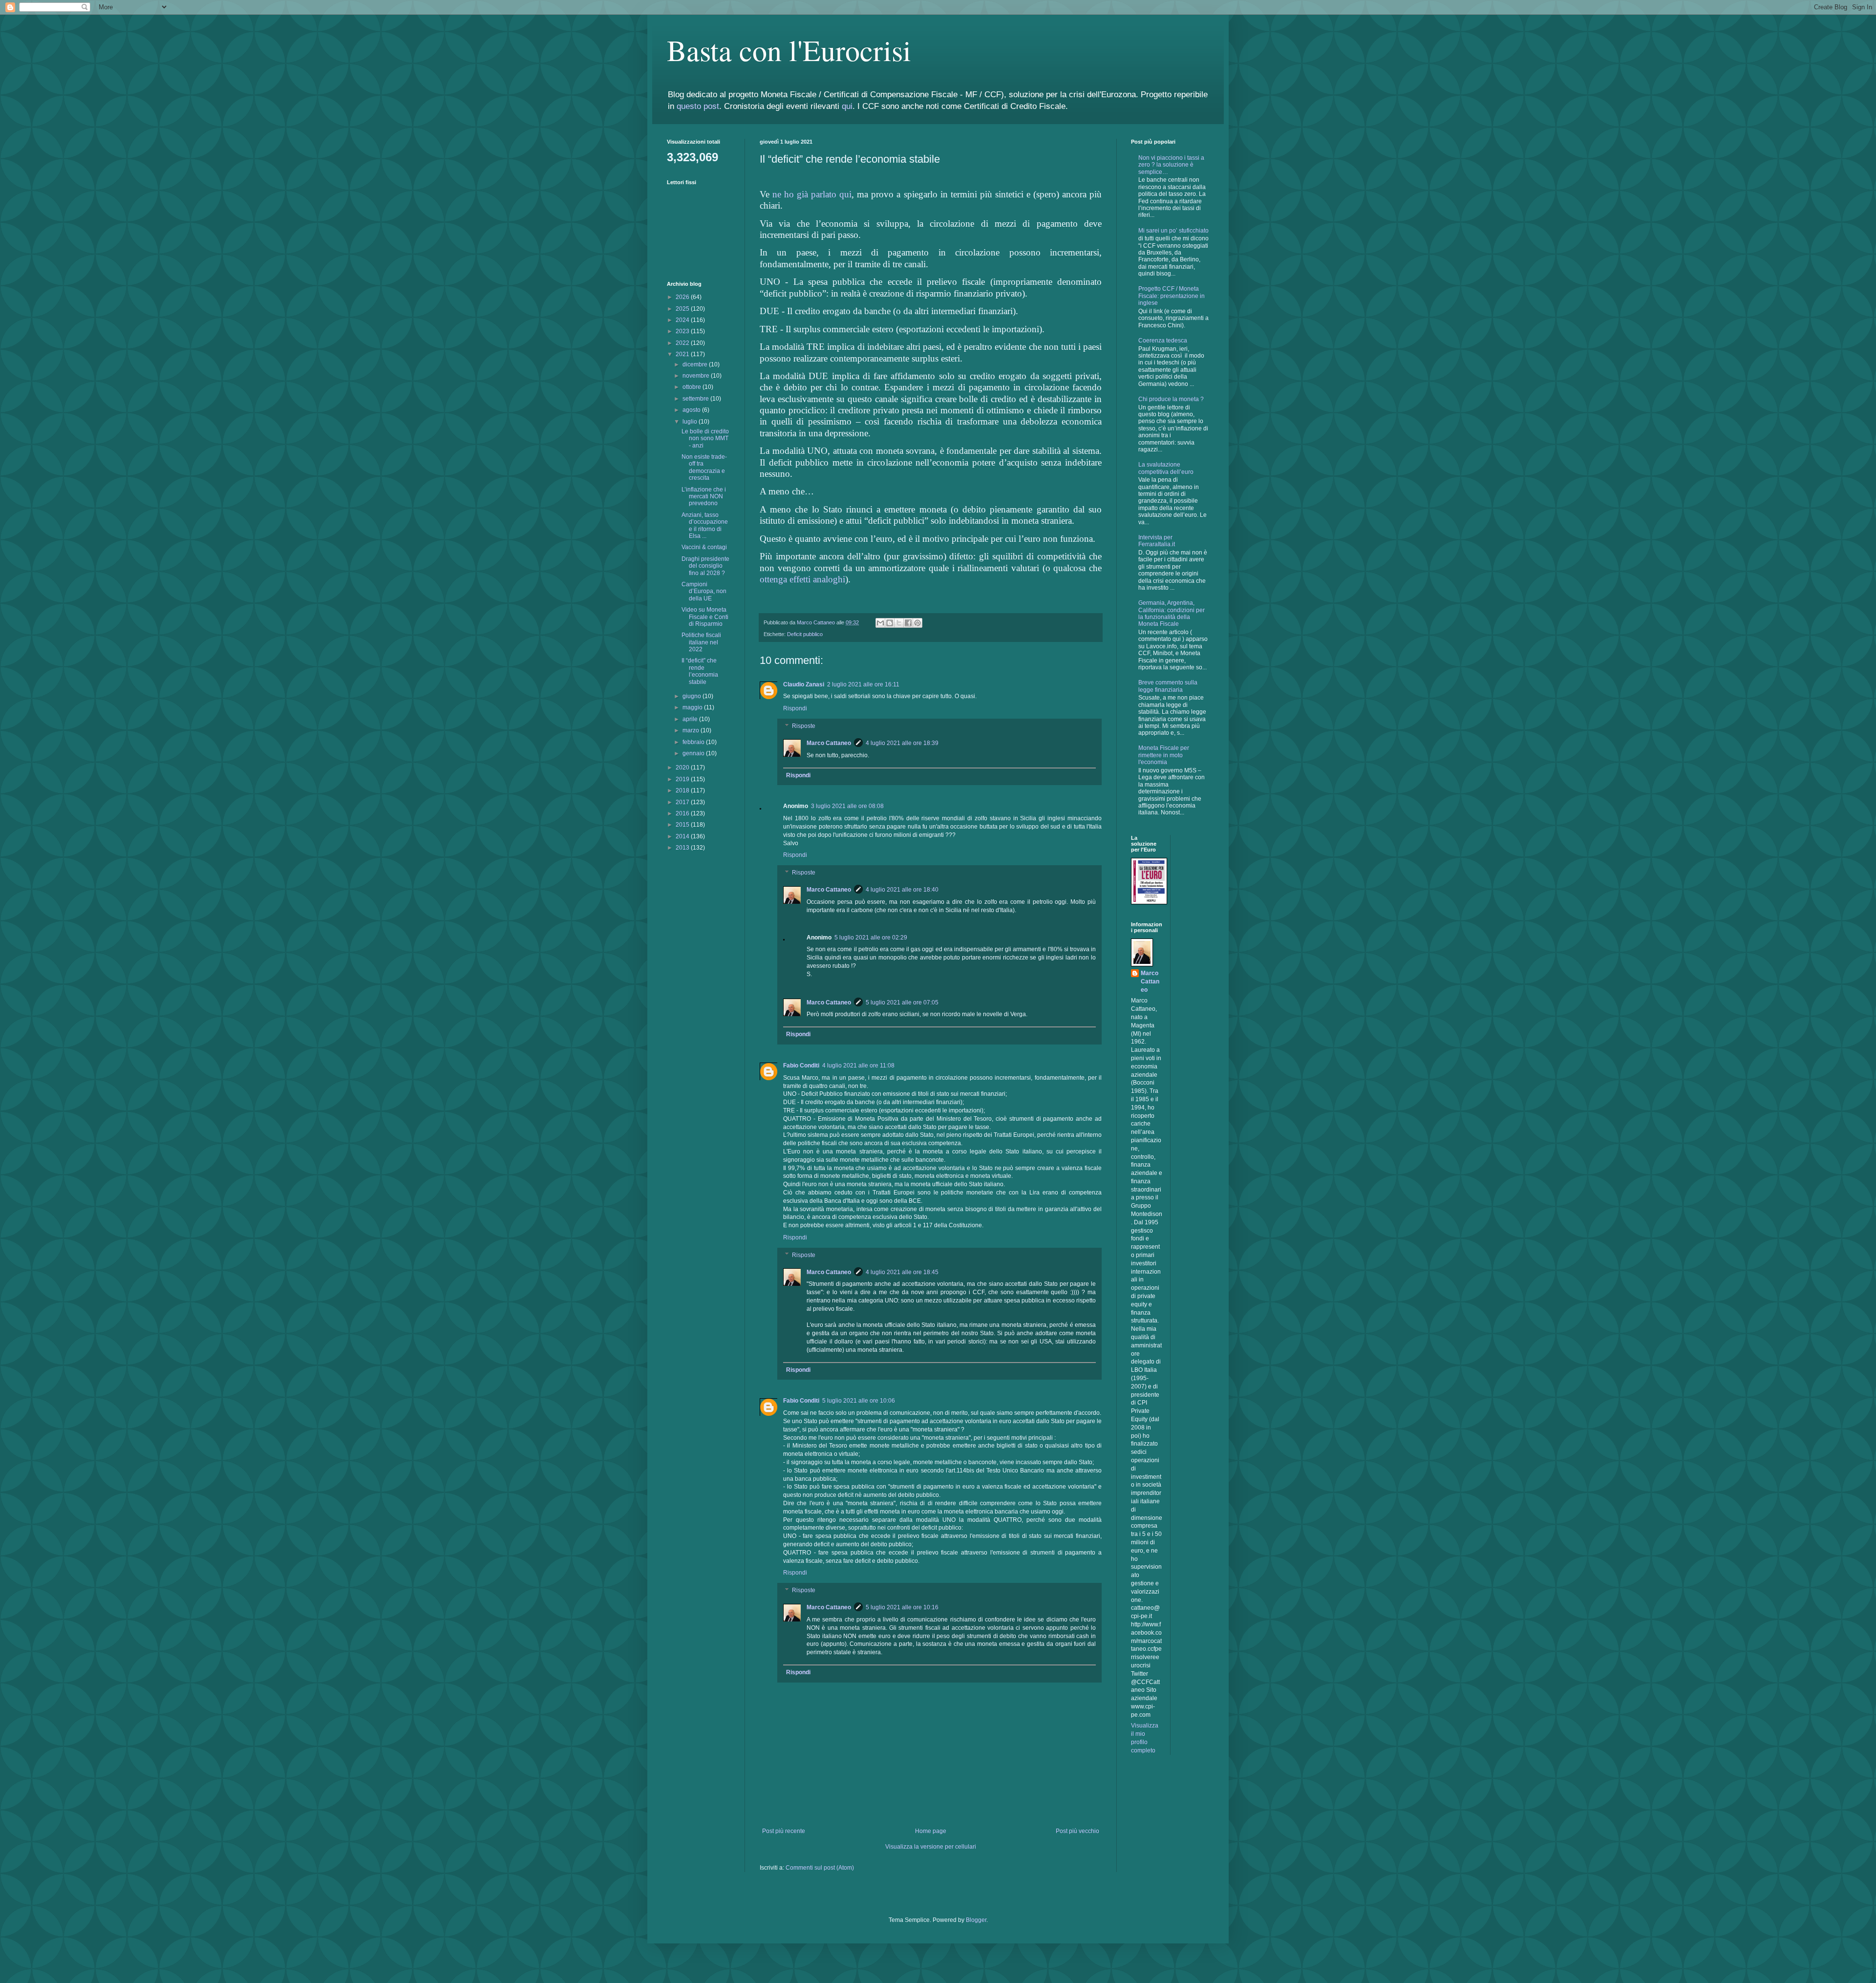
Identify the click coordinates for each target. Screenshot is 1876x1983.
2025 (683, 309)
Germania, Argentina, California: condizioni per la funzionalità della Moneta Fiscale (1172, 613)
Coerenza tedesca (1163, 341)
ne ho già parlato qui (812, 194)
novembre (697, 376)
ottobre (693, 387)
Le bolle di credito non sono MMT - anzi (705, 438)
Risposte (804, 726)
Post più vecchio (1077, 1831)
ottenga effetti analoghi (802, 579)
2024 (683, 320)
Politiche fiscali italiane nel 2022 (701, 642)
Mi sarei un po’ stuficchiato (1173, 231)
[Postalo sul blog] (890, 623)
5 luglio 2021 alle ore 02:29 (871, 938)
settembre (696, 399)
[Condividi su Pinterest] (917, 623)
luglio (691, 422)
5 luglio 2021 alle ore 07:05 (902, 1002)
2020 (683, 768)
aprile (691, 719)
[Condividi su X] (899, 623)
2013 (683, 848)
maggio (693, 707)
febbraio (694, 742)
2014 (683, 836)
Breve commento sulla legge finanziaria (1168, 686)
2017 (683, 802)
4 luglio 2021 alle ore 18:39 (902, 743)
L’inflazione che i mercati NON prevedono (704, 497)
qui (847, 106)
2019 (683, 779)
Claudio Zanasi (804, 684)
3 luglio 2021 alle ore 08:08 (847, 806)
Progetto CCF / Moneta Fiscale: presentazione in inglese (1172, 296)
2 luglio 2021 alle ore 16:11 (863, 684)
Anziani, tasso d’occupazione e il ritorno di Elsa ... (705, 525)
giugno (693, 696)
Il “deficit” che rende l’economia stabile (700, 671)
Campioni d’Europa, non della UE (704, 591)
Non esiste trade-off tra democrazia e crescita (704, 467)
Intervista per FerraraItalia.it (1157, 541)
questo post (698, 106)
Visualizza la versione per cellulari (931, 1847)
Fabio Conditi (801, 1066)
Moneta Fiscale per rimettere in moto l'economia (1164, 755)
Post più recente (784, 1831)
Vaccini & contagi (704, 547)
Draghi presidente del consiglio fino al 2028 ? (705, 566)
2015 (683, 825)
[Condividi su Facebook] (908, 623)
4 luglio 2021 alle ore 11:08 (858, 1066)
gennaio (694, 753)
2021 (683, 354)
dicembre (696, 364)
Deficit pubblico (805, 634)
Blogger (976, 1920)
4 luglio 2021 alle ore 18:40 (902, 890)
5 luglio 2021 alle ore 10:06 (859, 1401)
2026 (683, 297)
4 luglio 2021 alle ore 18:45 (902, 1272)
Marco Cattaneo (829, 743)
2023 (683, 331)
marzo (692, 730)
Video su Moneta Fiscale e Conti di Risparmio (705, 617)
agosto (692, 410)
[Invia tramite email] (880, 623)
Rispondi (795, 708)
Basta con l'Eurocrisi (789, 50)
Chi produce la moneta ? (1171, 399)
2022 (683, 343)
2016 (683, 813)
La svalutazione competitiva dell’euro (1166, 468)
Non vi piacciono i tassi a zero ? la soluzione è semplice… (1171, 165)
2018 (683, 790)
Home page (931, 1831)
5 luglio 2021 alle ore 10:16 (902, 1607)
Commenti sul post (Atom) (820, 1868)
